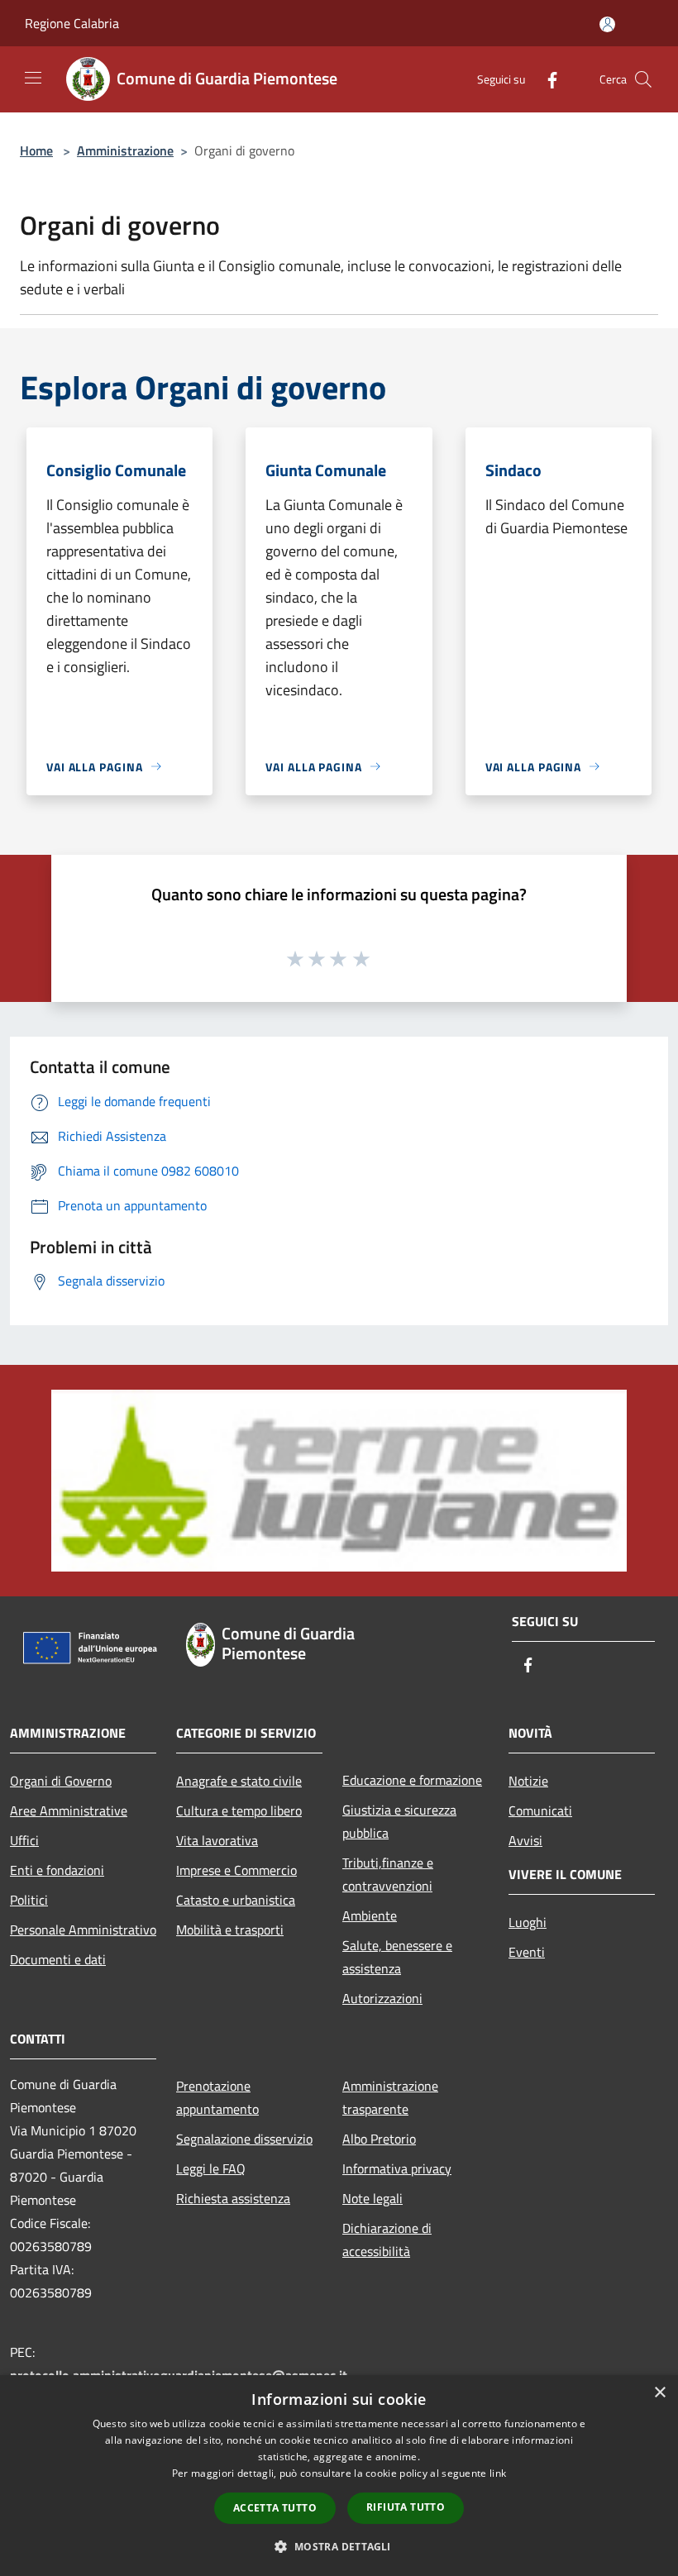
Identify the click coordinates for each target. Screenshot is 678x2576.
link (498, 2473)
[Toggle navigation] (33, 78)
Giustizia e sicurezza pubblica (399, 1821)
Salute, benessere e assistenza (397, 1957)
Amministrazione (125, 150)
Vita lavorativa (217, 1840)
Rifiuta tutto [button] (406, 2507)
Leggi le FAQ (211, 2168)
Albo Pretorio (379, 2139)
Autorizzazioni (382, 1998)
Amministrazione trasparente (390, 2097)
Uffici (24, 1840)
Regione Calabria (72, 23)
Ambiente (370, 1915)
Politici (29, 1900)
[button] (339, 2546)
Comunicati (540, 1810)
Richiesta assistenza (233, 2198)
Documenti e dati (58, 1959)
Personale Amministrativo (83, 1930)
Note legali (372, 2198)
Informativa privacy (397, 2168)
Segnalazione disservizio (244, 2139)
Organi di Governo (61, 1781)
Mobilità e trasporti (230, 1930)
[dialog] (339, 2476)
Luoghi (528, 1922)
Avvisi (525, 1840)
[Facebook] (546, 79)
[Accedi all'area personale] (607, 24)
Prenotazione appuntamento (217, 2097)
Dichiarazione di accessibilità (387, 2240)
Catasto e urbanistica (236, 1900)
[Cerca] (643, 79)
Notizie (528, 1781)
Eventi (527, 1952)
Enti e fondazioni (57, 1870)
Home (36, 150)
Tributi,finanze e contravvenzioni (388, 1874)
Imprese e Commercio (236, 1870)
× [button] (659, 2393)
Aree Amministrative (69, 1810)
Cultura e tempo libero (239, 1810)
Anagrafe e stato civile (239, 1781)
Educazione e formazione (412, 1780)
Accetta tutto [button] (275, 2508)
